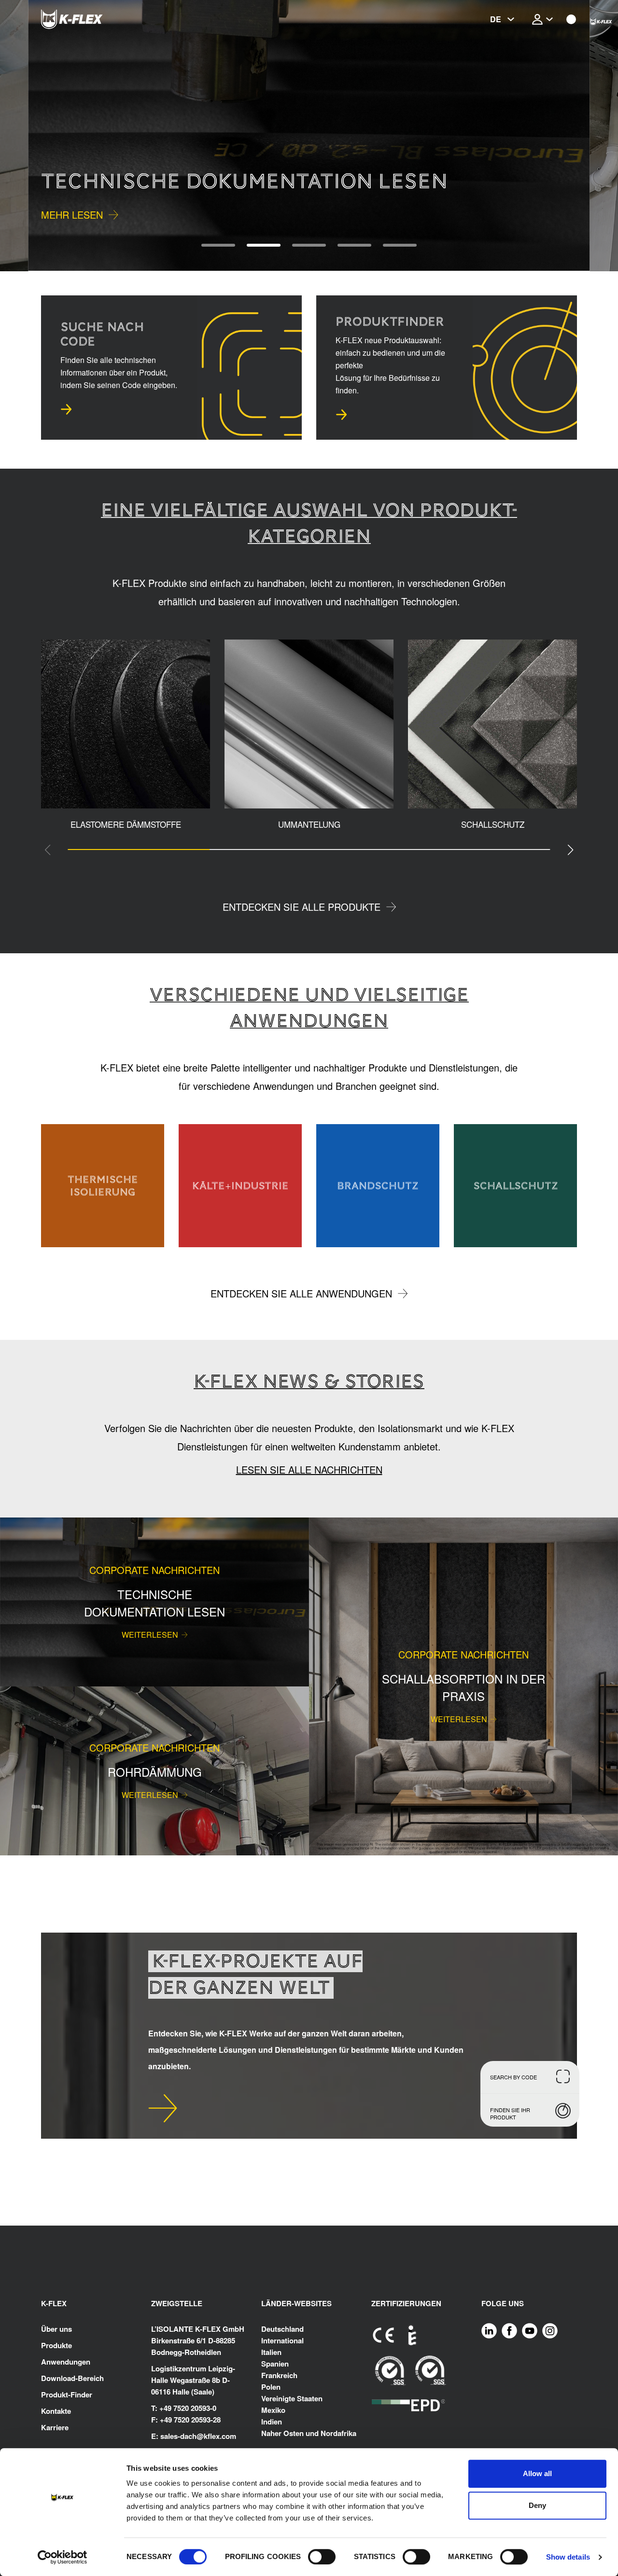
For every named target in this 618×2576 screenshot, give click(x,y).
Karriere (55, 2427)
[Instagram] (550, 2330)
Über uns (56, 2329)
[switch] (322, 2557)
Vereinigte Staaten (292, 2398)
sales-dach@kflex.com (198, 2436)
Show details (568, 2557)
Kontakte (56, 2411)
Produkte (56, 2345)
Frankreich (279, 2375)
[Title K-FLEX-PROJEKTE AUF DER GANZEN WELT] (163, 2108)
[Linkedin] (489, 2330)
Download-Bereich (72, 2378)
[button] (28, 136)
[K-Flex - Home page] (89, 19)
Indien (272, 2422)
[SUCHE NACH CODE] (66, 409)
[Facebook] (509, 2330)
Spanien (275, 2364)
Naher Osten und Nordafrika (309, 2433)
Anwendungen (66, 2362)
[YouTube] (530, 2330)
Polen (271, 2387)
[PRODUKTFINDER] (341, 415)
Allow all (537, 2473)
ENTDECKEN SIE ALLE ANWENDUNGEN (301, 1293)
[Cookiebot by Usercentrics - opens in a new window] (63, 2557)
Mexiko (273, 2410)
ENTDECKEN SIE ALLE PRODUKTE (302, 907)
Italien (271, 2352)
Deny (537, 2505)
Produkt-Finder (67, 2395)
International (282, 2340)
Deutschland (282, 2329)
